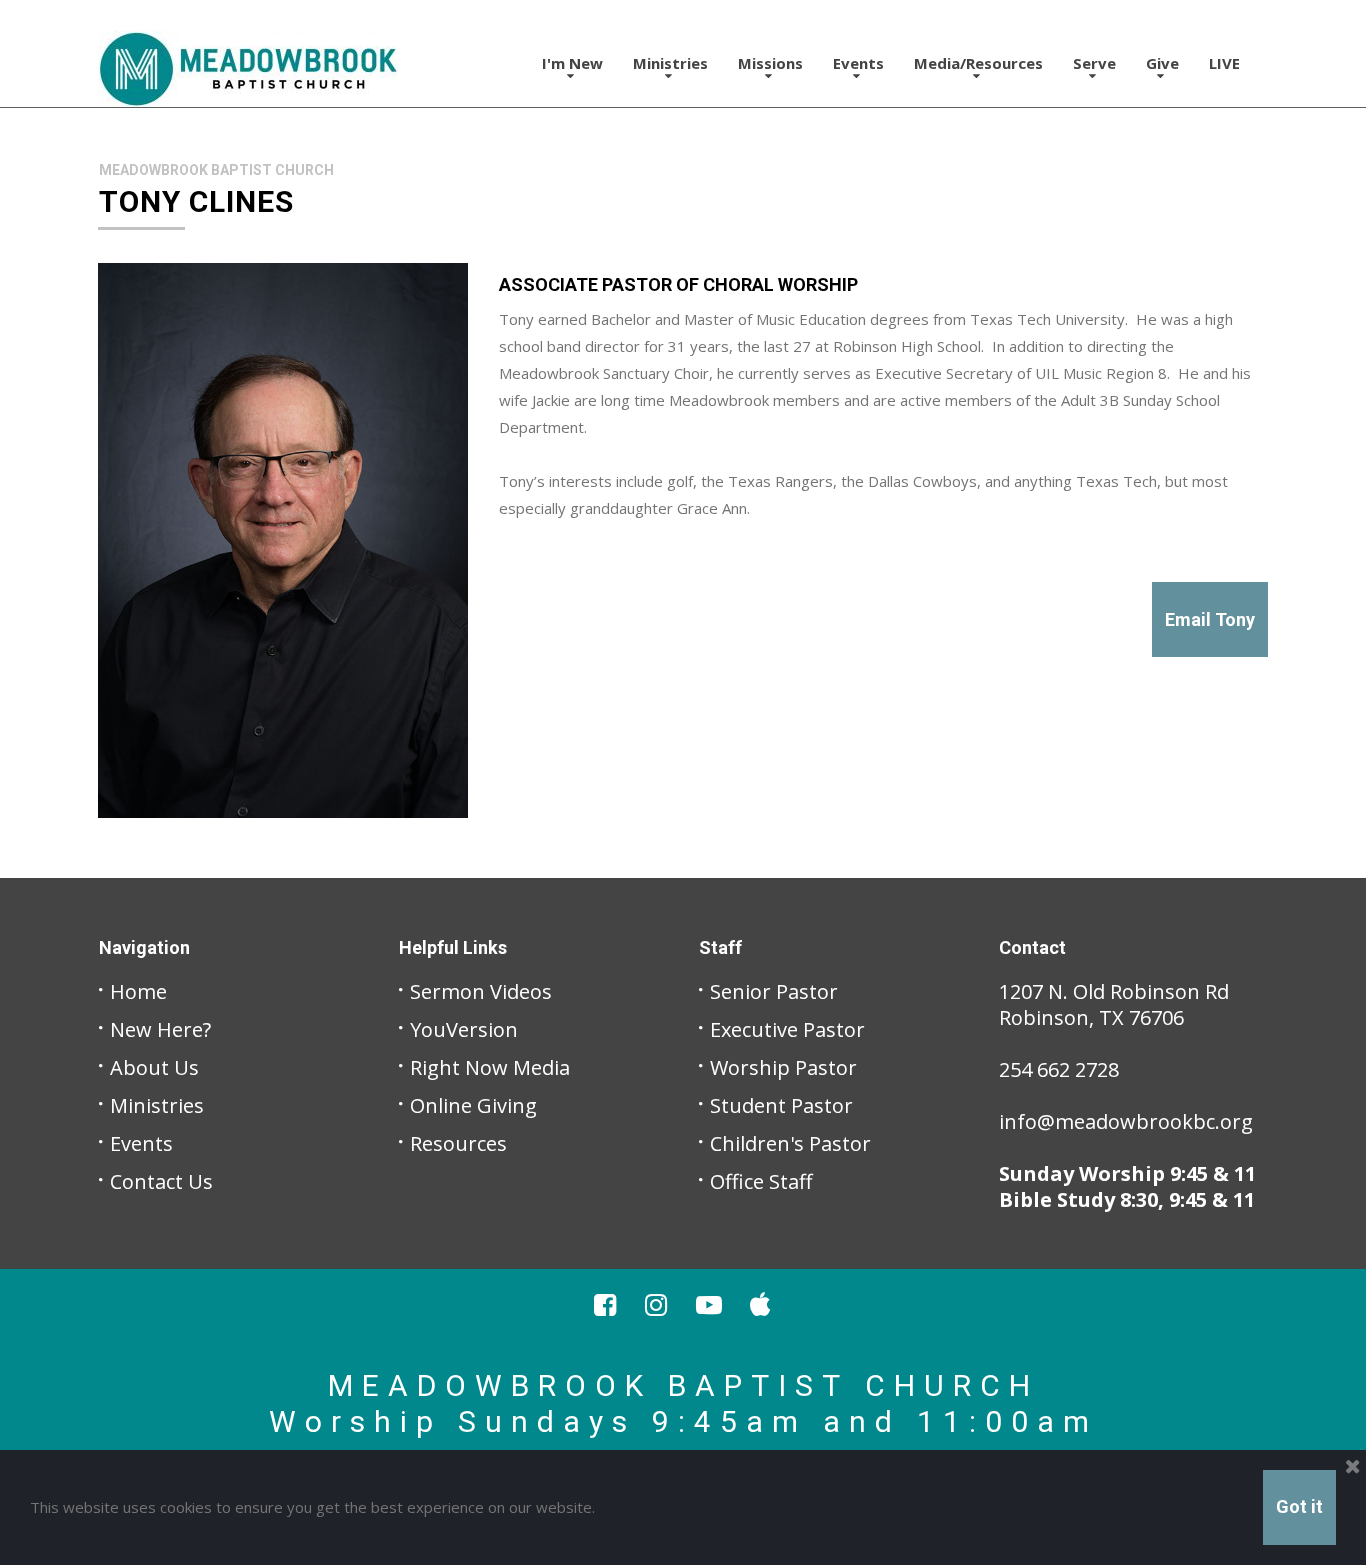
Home (138, 991)
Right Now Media (490, 1067)
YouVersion (464, 1029)
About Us (154, 1067)
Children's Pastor (790, 1143)
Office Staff (761, 1181)
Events (858, 63)
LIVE (1224, 63)
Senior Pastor (774, 991)
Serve (1094, 63)
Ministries (157, 1105)
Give (1162, 63)
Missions (770, 63)
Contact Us (161, 1181)
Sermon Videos (481, 991)
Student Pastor (781, 1105)
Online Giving (473, 1105)
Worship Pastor (783, 1067)
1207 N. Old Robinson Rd (1114, 991)
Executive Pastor (787, 1029)
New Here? (160, 1029)
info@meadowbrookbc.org (1126, 1121)
